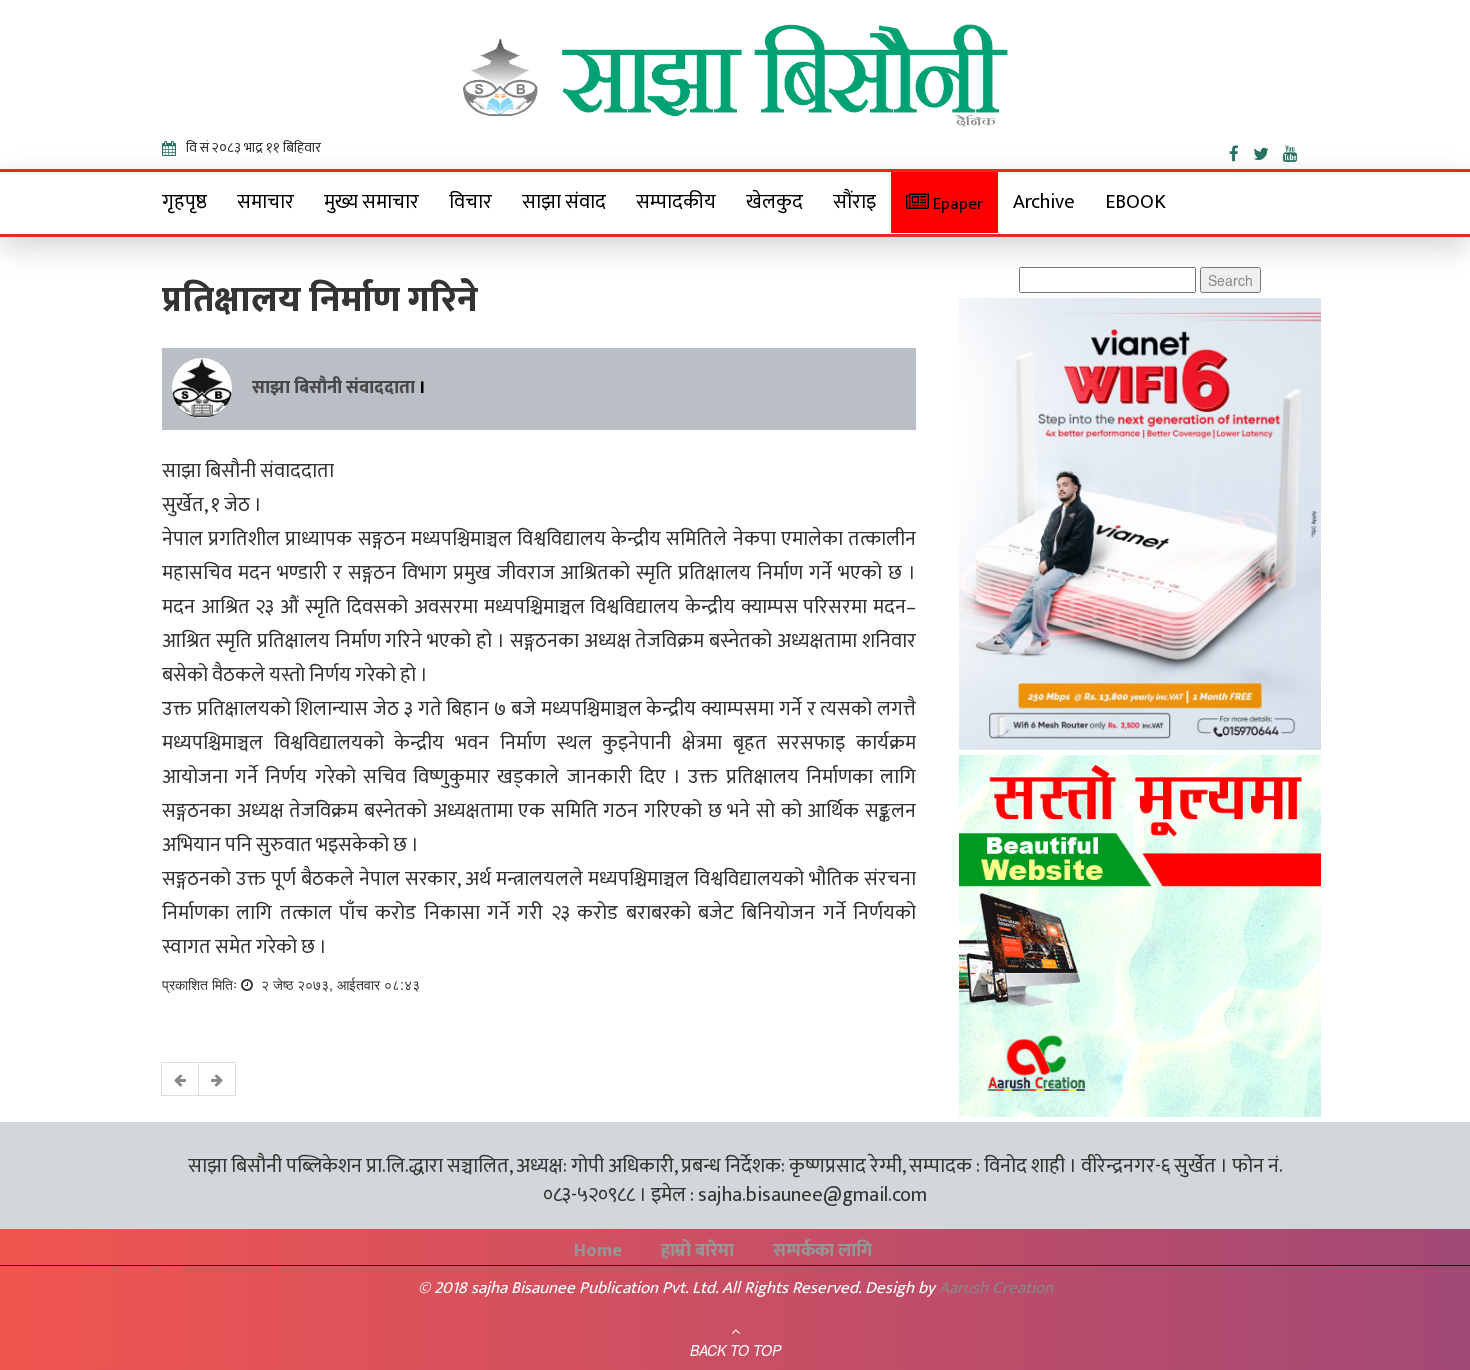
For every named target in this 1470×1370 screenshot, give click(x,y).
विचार (470, 202)
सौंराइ (854, 202)
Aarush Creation (996, 1288)
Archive (1044, 202)
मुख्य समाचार (371, 202)
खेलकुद (774, 202)
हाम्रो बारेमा (697, 1251)
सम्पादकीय (676, 202)
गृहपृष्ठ (184, 202)
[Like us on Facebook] (1241, 150)
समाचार (265, 202)
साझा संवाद (564, 202)
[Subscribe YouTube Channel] (1295, 150)
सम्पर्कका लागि (822, 1251)
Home (598, 1251)
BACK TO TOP (735, 1350)
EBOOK (1135, 202)
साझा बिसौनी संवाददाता (333, 388)
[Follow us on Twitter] (1268, 150)
